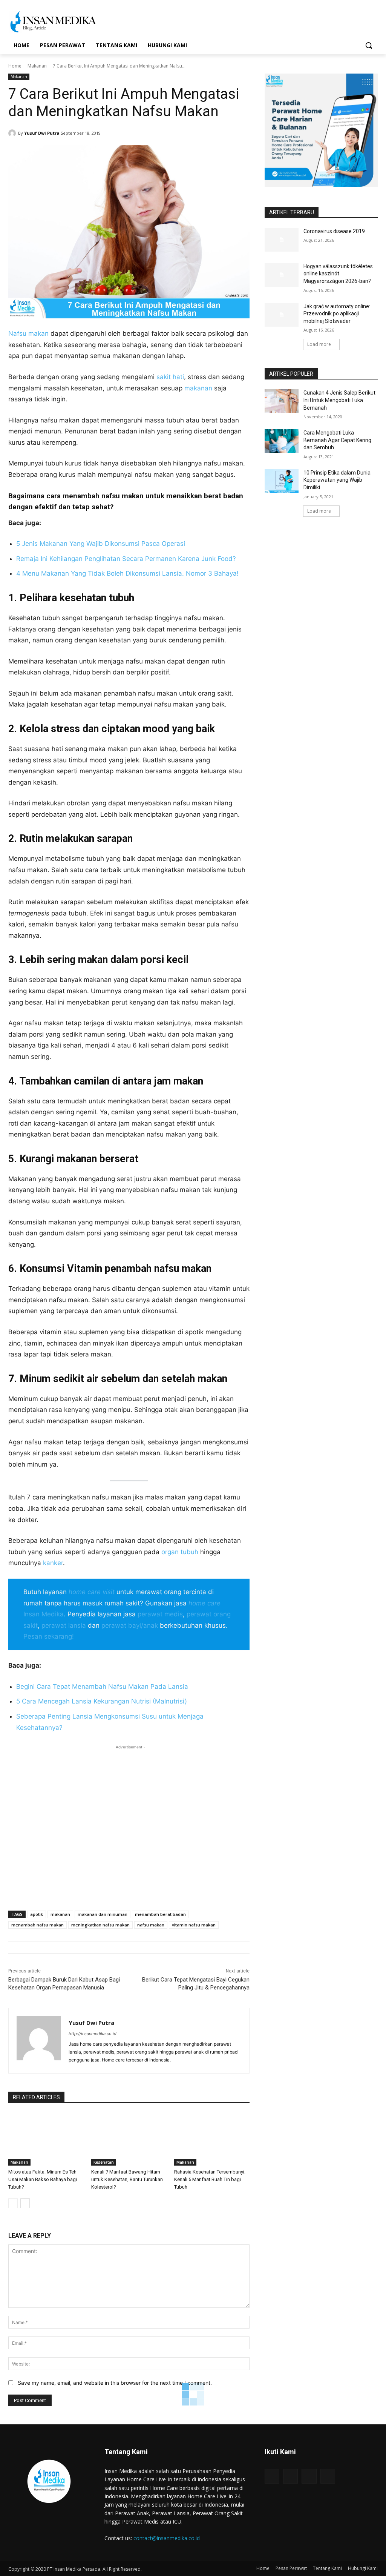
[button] (369, 45)
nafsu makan (151, 1925)
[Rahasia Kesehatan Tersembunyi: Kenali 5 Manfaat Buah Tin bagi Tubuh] (212, 2139)
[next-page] (25, 2203)
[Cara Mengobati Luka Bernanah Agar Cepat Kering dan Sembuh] (282, 441)
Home (15, 66)
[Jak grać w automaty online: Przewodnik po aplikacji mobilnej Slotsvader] (282, 315)
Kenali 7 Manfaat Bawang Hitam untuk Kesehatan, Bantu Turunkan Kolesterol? (127, 2179)
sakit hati (170, 377)
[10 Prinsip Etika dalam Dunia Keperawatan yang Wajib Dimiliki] (282, 481)
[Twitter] (309, 2476)
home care (204, 1603)
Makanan (37, 66)
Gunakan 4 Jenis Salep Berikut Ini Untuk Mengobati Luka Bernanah (339, 400)
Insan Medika (44, 1614)
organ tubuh (180, 1552)
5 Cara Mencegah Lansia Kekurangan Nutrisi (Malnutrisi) (102, 1701)
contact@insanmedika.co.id (167, 2538)
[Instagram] (290, 2476)
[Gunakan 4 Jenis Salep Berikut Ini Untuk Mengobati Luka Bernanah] (282, 401)
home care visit (92, 1592)
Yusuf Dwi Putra (42, 133)
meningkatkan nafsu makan (100, 1925)
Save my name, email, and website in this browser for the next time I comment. (115, 2383)
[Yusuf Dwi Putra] (13, 133)
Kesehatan (104, 2162)
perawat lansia (64, 1625)
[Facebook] (272, 2476)
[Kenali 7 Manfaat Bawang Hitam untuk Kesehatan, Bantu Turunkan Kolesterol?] (129, 2139)
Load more (319, 344)
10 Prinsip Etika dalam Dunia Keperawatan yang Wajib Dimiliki (337, 480)
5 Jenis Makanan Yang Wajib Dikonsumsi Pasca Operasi (101, 544)
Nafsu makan (28, 333)
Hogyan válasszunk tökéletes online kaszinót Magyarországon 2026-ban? (338, 274)
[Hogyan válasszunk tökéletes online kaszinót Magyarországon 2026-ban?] (282, 275)
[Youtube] (328, 2476)
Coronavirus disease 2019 (334, 231)
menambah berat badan (160, 1914)
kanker (53, 1563)
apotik (37, 1914)
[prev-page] (13, 2203)
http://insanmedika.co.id (93, 2034)
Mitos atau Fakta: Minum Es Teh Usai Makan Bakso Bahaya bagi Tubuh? (43, 2179)
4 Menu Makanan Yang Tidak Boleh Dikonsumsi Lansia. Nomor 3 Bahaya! (127, 573)
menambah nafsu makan (38, 1925)
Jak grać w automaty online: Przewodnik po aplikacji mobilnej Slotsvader (337, 314)
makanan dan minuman (103, 1914)
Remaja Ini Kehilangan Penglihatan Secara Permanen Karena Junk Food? (126, 559)
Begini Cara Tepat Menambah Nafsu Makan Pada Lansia (102, 1687)
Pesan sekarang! (49, 1636)
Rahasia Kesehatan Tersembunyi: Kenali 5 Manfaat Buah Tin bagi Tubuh (210, 2179)
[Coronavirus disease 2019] (282, 240)
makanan (198, 388)
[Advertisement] (129, 1823)
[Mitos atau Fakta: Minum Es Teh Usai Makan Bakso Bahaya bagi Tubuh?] (46, 2139)
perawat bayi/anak (130, 1625)
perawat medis (160, 1614)
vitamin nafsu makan (194, 1925)
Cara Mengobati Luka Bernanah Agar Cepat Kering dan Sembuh (337, 440)
